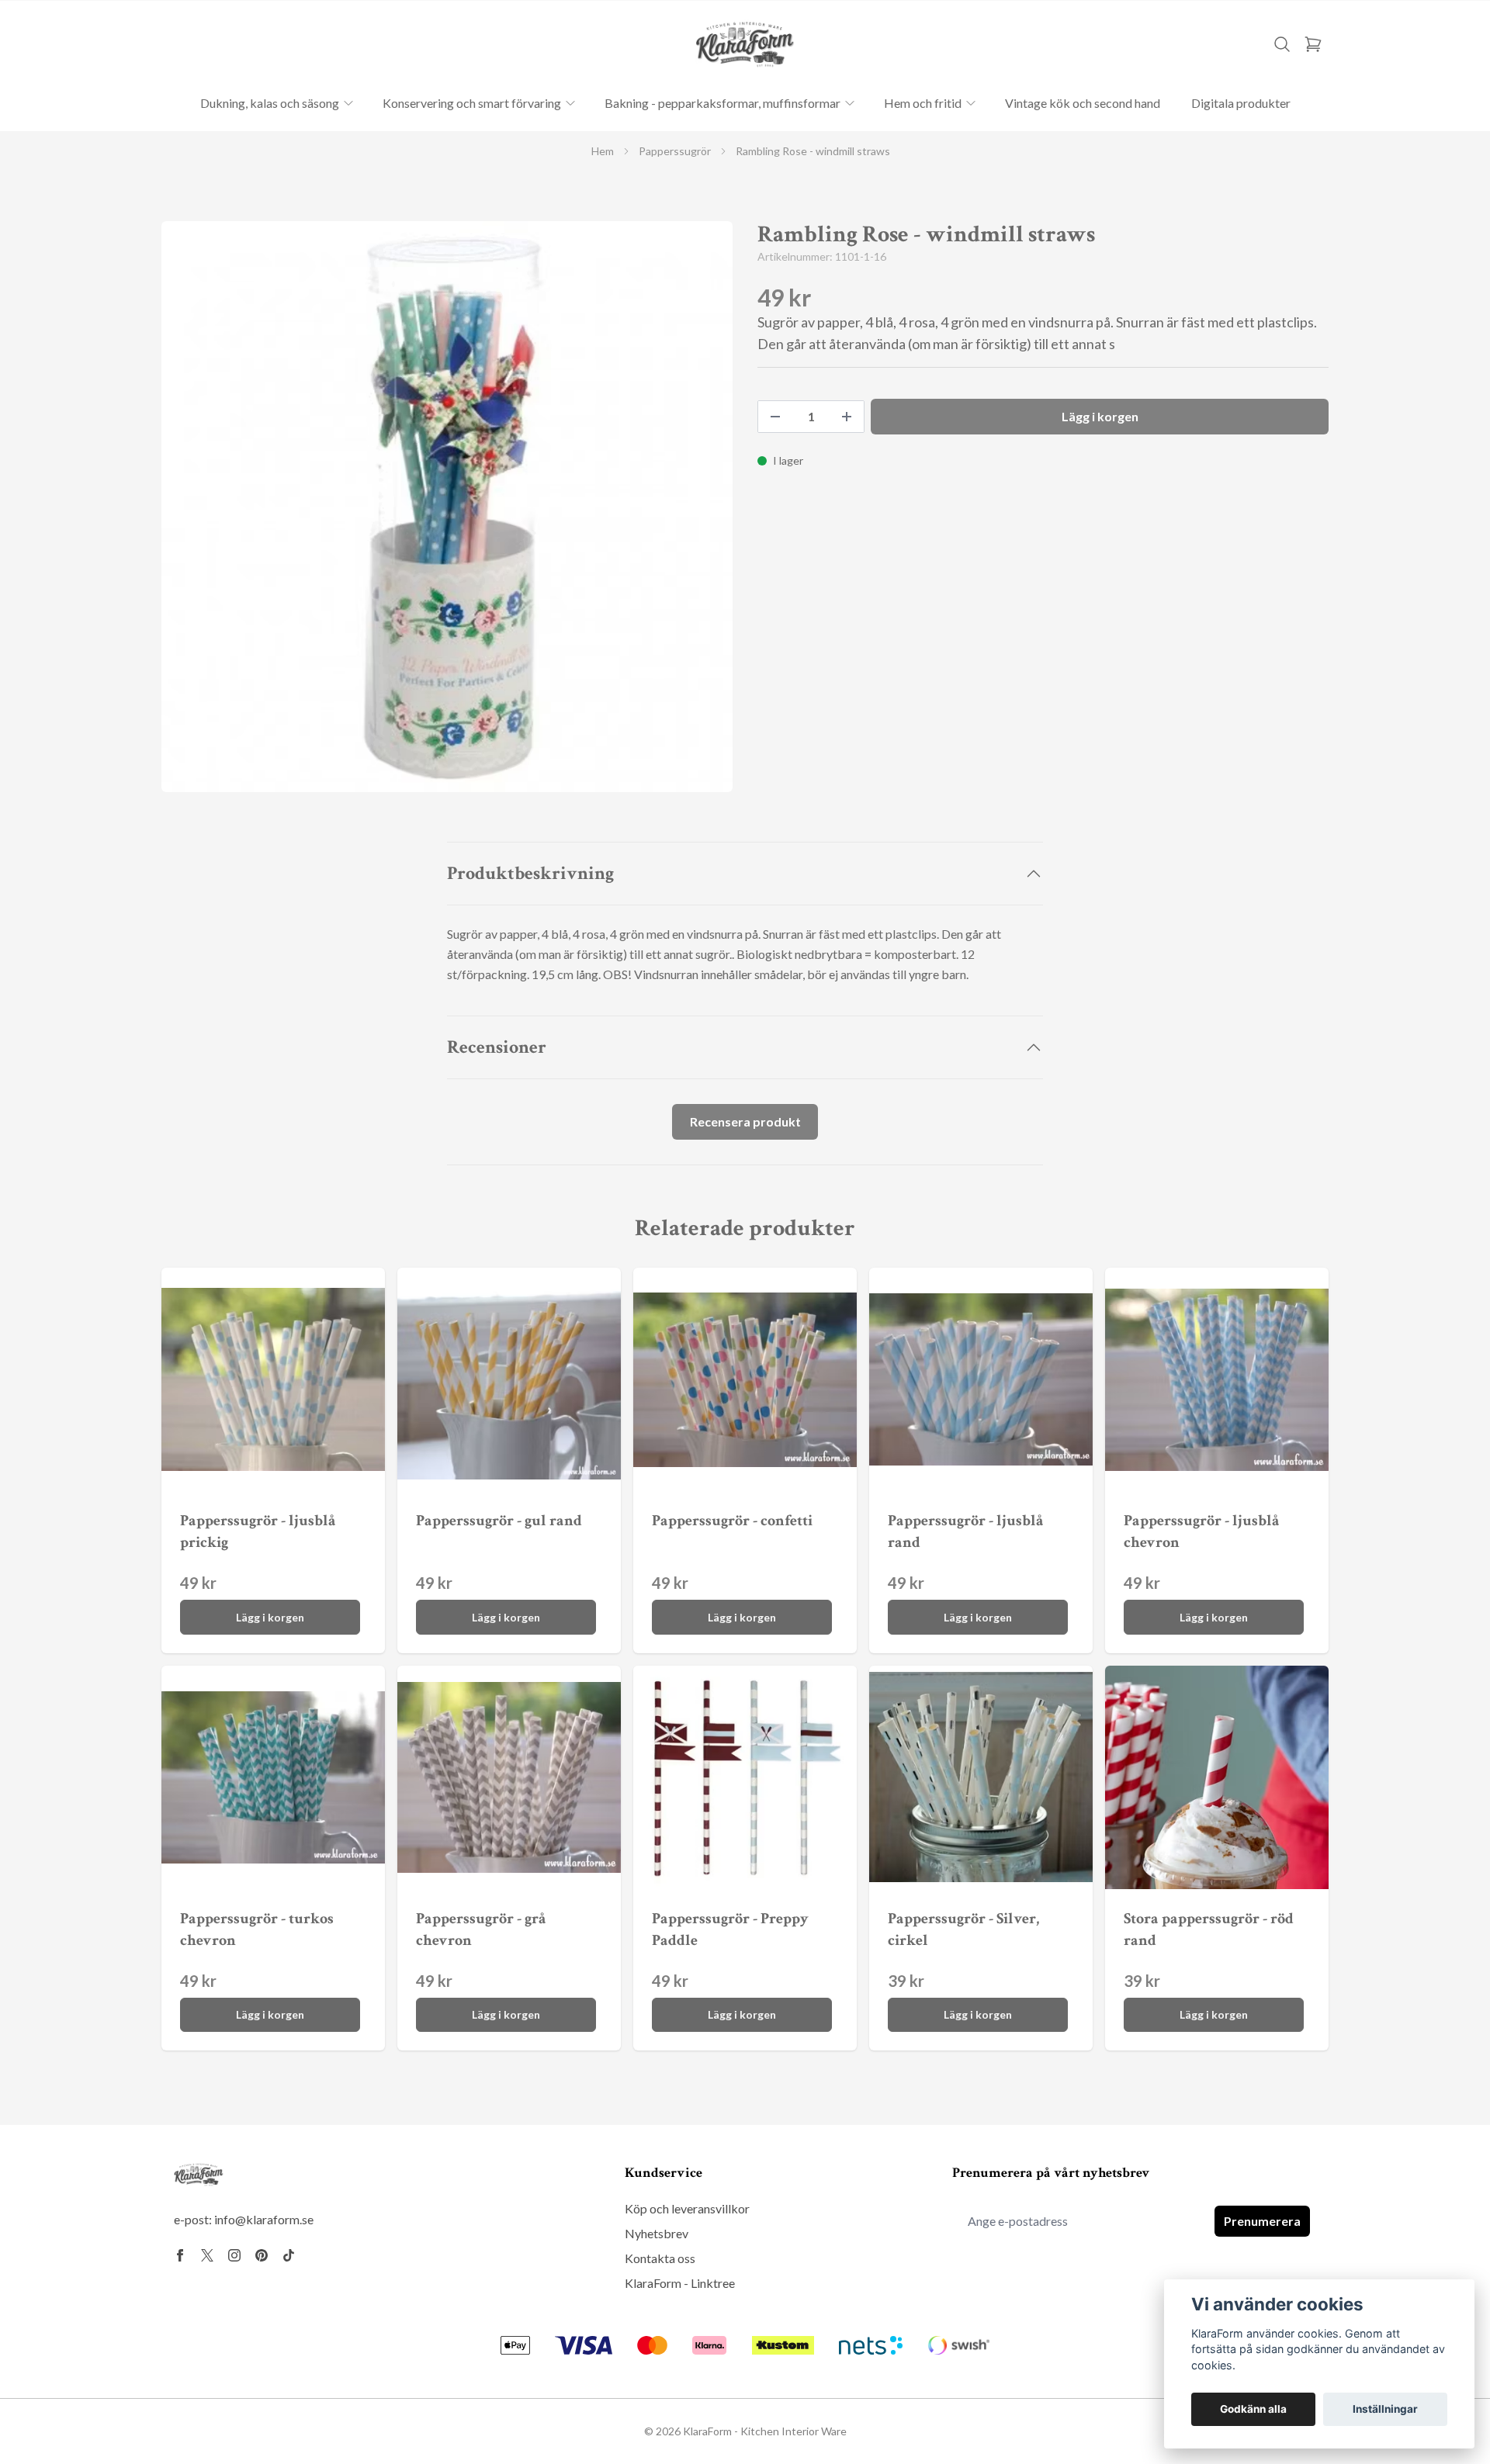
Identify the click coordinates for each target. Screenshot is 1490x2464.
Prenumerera (1262, 2221)
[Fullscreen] (447, 507)
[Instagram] (234, 2255)
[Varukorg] (1313, 44)
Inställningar (1385, 2409)
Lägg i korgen (270, 1617)
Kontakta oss (660, 2258)
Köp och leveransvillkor (687, 2208)
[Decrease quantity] (775, 417)
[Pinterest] (262, 2255)
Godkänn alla (1253, 2409)
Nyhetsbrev (657, 2233)
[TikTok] (289, 2255)
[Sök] (1282, 44)
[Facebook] (180, 2255)
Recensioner (497, 1047)
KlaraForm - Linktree (680, 2283)
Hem (603, 151)
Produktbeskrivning (530, 873)
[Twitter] (207, 2255)
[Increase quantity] (847, 417)
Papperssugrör (675, 151)
